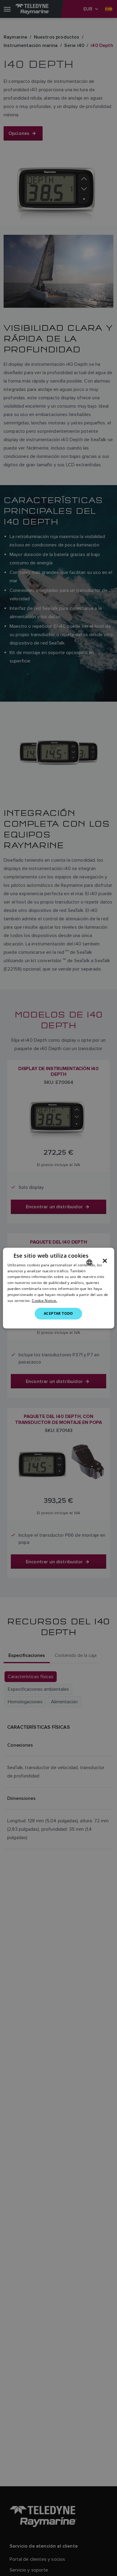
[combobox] (89, 1262)
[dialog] (59, 1288)
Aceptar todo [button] (58, 1313)
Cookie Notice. (44, 1300)
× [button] (105, 1261)
